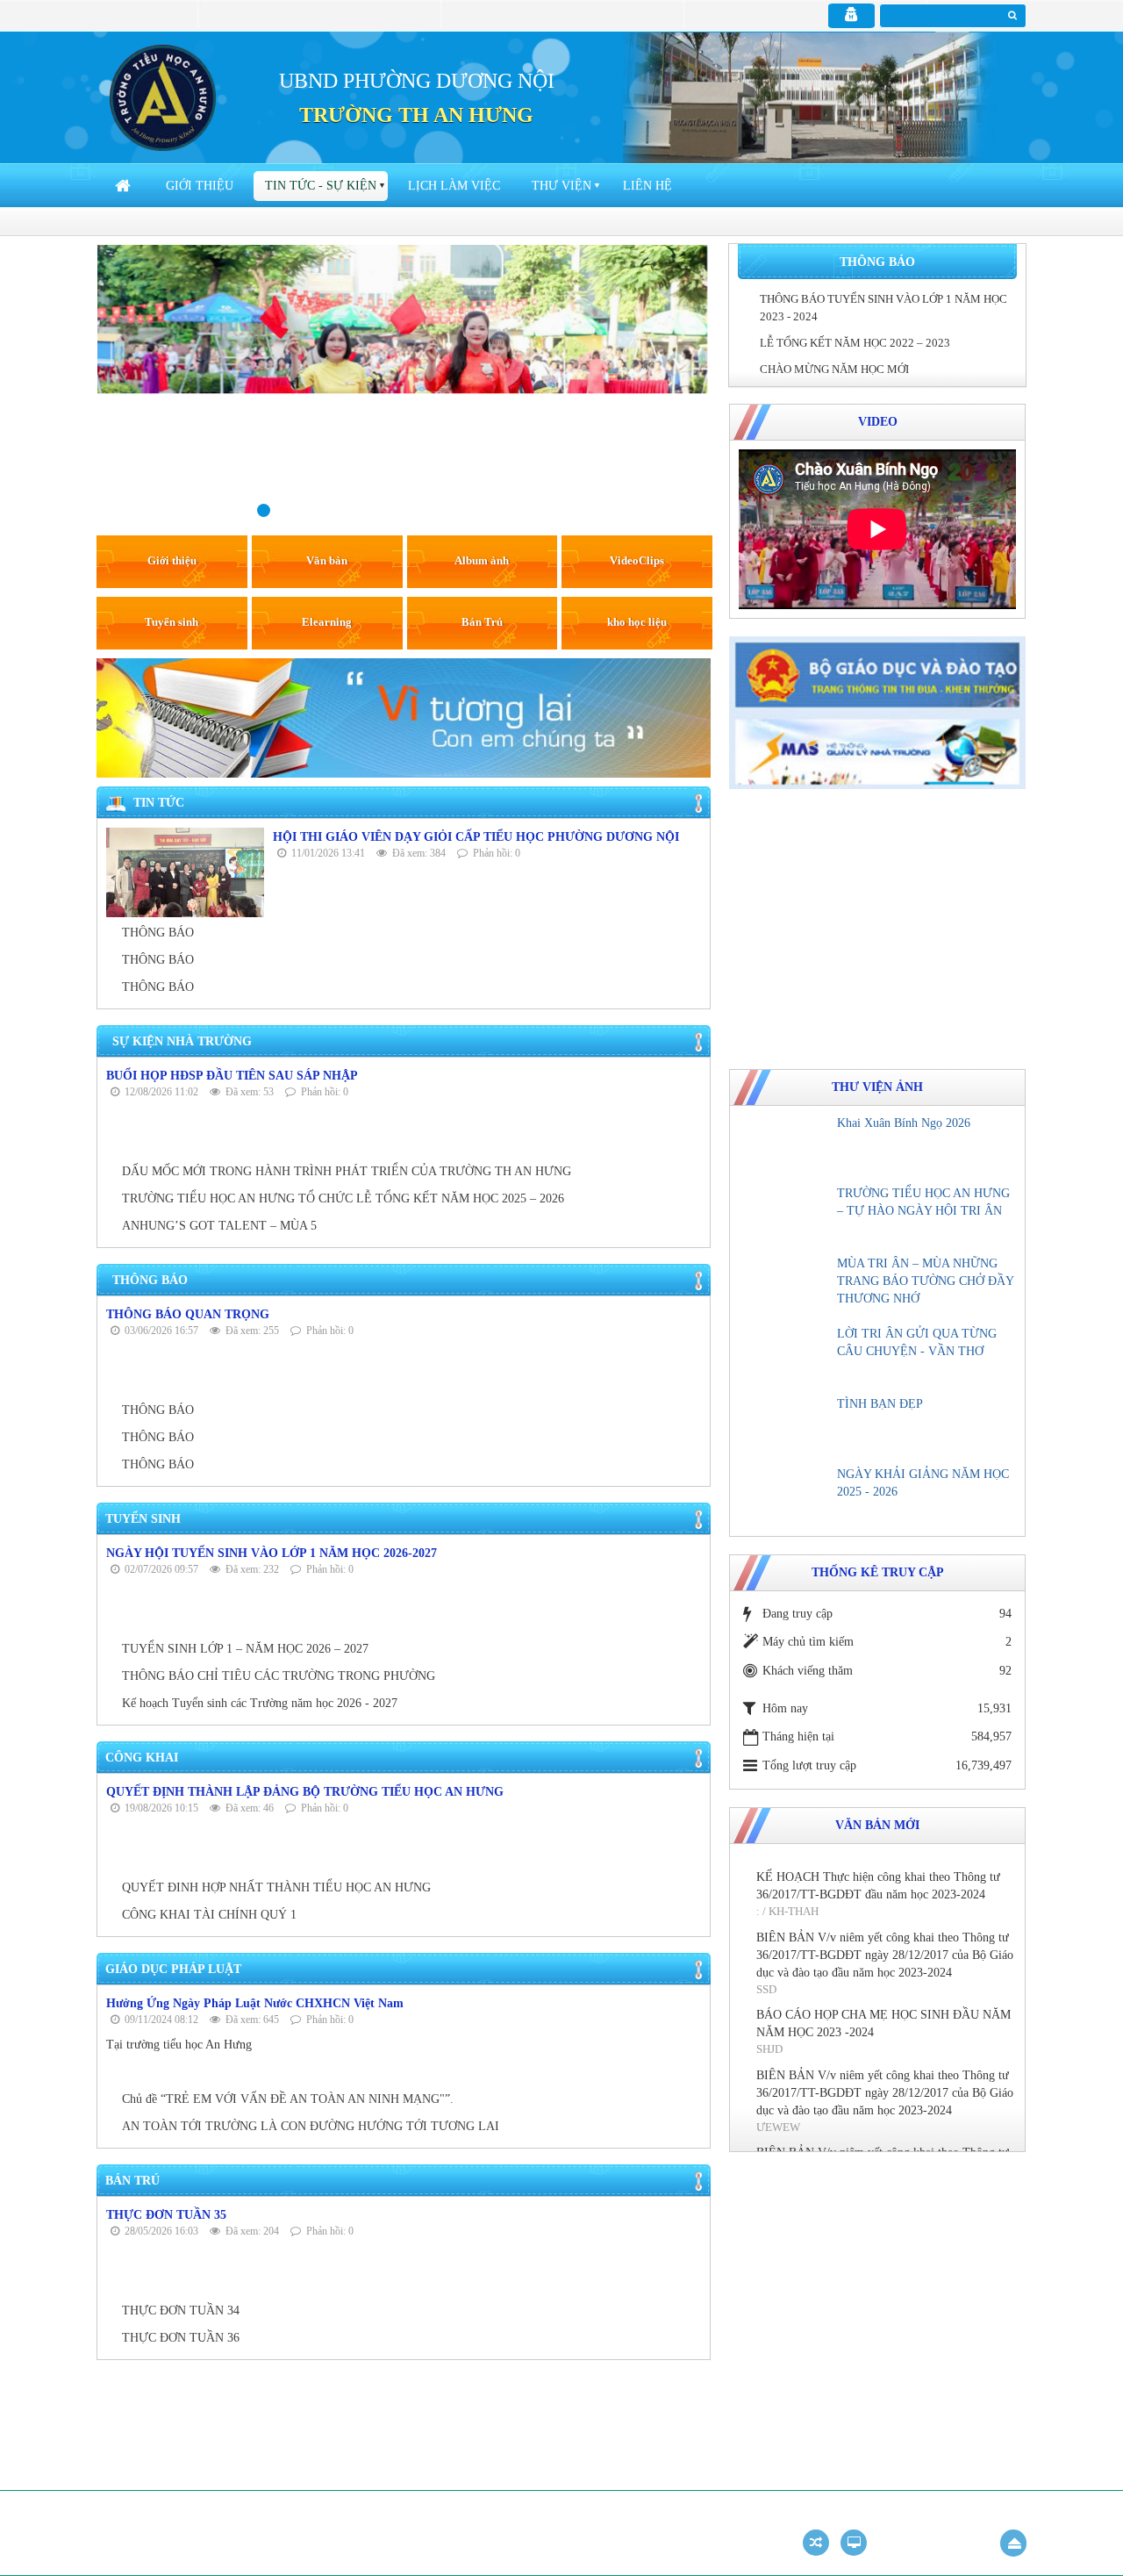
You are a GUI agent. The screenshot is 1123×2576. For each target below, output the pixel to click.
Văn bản (327, 560)
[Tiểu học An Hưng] (163, 97)
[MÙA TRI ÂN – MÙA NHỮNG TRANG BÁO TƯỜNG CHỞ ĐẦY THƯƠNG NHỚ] (785, 1286)
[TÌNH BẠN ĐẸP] (785, 1426)
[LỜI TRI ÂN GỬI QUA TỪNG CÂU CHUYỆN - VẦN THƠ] (785, 1356)
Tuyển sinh (172, 622)
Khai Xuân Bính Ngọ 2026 (904, 1123)
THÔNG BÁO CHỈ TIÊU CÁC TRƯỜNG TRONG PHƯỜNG (279, 1676)
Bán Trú (482, 622)
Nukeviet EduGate (851, 2516)
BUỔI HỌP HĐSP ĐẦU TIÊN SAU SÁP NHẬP (232, 1076)
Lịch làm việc (454, 186)
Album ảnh (482, 560)
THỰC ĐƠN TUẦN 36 (181, 2338)
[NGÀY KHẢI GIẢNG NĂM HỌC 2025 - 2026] (785, 1496)
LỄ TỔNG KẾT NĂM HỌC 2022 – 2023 (855, 343)
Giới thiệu (200, 186)
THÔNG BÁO (158, 933)
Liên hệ (647, 186)
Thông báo (877, 262)
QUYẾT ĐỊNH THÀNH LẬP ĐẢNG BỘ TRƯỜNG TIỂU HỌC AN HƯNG (305, 1792)
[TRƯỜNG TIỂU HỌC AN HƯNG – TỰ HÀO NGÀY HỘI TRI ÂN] (785, 1216)
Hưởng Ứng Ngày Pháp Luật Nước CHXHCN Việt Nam (255, 2003)
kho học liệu (637, 622)
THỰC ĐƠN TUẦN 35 (166, 2215)
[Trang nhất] (125, 186)
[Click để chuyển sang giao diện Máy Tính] (854, 2543)
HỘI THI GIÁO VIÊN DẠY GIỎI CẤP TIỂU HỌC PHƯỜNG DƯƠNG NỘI (476, 837)
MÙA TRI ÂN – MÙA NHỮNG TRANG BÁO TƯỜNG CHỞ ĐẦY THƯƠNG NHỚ (925, 1281)
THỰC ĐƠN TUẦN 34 (181, 2311)
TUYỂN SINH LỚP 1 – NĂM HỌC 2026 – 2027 (245, 1649)
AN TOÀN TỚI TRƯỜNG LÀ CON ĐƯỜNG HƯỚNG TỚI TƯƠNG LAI (311, 2126)
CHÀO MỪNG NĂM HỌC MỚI (834, 369)
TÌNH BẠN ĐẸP (880, 1404)
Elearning (327, 622)
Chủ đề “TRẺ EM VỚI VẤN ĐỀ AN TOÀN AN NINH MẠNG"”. (288, 2099)
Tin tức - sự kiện (321, 186)
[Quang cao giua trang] (404, 717)
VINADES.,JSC (991, 2516)
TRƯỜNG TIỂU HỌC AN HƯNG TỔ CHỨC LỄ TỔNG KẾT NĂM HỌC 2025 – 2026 (343, 1198)
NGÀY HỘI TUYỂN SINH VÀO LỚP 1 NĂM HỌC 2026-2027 (272, 1553)
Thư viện (561, 186)
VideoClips (637, 560)
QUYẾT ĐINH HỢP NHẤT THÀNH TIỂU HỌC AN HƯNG (276, 1887)
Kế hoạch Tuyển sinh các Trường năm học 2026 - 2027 (260, 1703)
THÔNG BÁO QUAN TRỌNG (188, 1314)
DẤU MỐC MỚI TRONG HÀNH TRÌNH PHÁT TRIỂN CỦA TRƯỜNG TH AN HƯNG (347, 1171)
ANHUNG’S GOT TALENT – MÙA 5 (219, 1226)
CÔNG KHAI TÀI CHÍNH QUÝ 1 (209, 1915)
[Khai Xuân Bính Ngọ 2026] (785, 1145)
